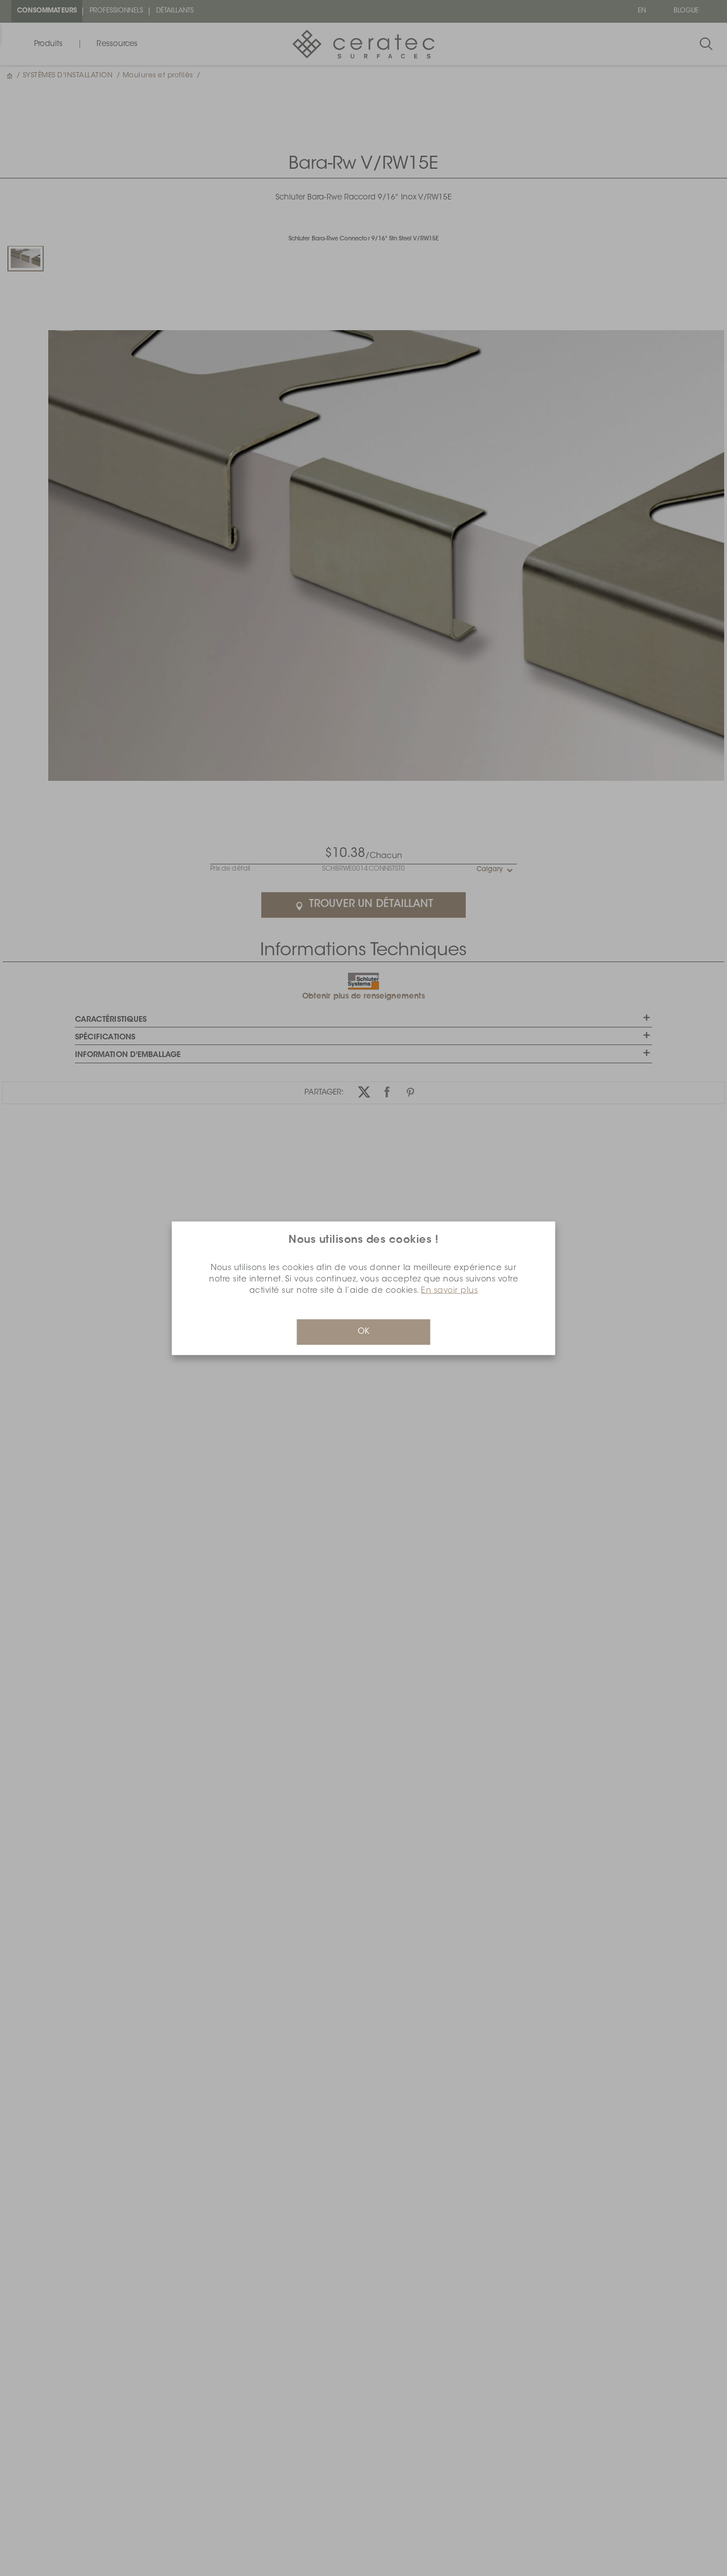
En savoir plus (449, 1291)
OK (363, 1331)
